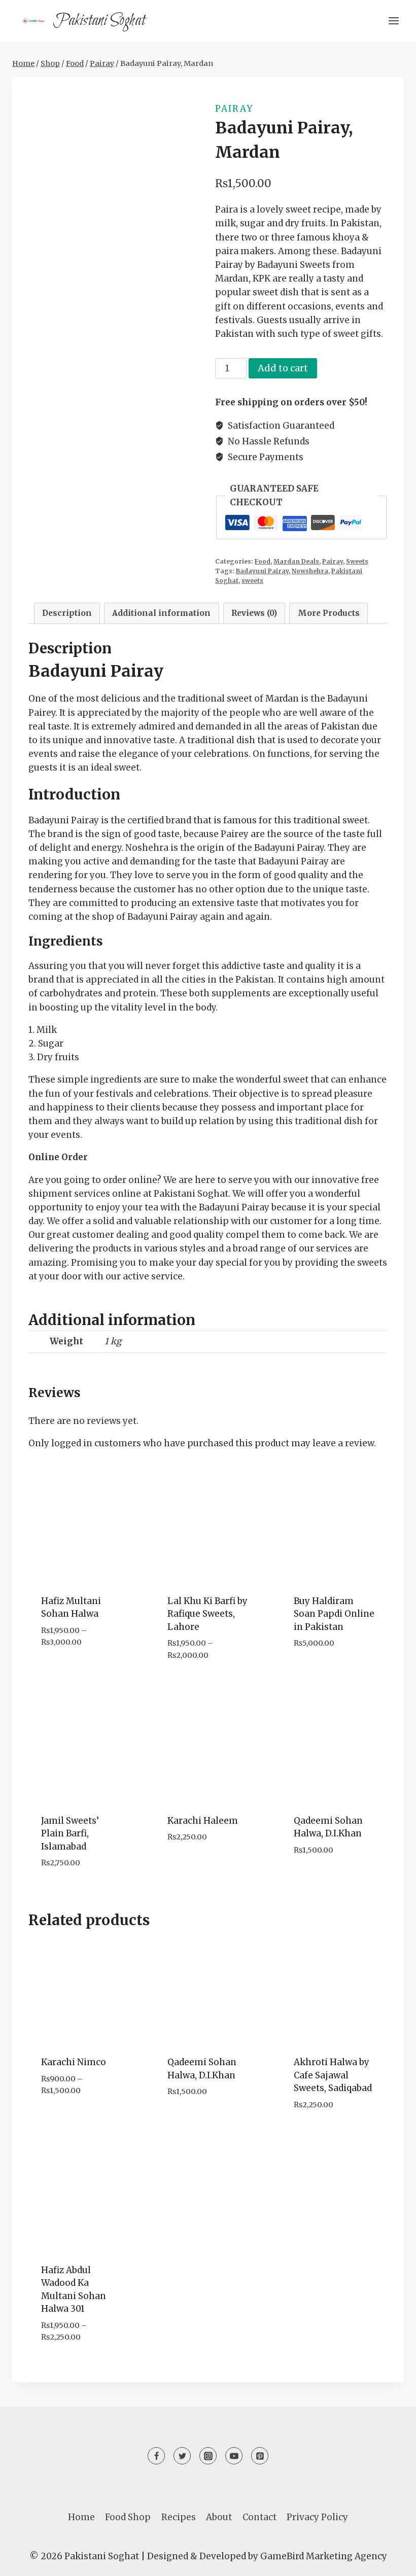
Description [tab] (67, 613)
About (219, 2517)
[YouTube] (234, 2456)
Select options (76, 1673)
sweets (252, 581)
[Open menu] (393, 21)
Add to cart (283, 368)
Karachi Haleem (203, 1821)
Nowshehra (310, 571)
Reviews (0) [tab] (254, 613)
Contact (259, 2517)
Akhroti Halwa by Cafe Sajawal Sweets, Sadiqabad (333, 2075)
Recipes (179, 2517)
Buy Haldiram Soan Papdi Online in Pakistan (334, 1614)
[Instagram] (208, 2456)
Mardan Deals (296, 561)
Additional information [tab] (161, 613)
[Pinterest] (260, 2456)
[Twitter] (182, 2456)
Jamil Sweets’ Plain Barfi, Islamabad (70, 1834)
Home (81, 2517)
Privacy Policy (317, 2517)
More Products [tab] (329, 613)
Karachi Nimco (74, 2062)
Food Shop (128, 2517)
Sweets (357, 561)
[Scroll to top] (390, 2561)
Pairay (234, 109)
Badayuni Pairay (262, 571)
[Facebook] (156, 2456)
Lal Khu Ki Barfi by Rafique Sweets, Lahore (207, 1614)
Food (263, 561)
